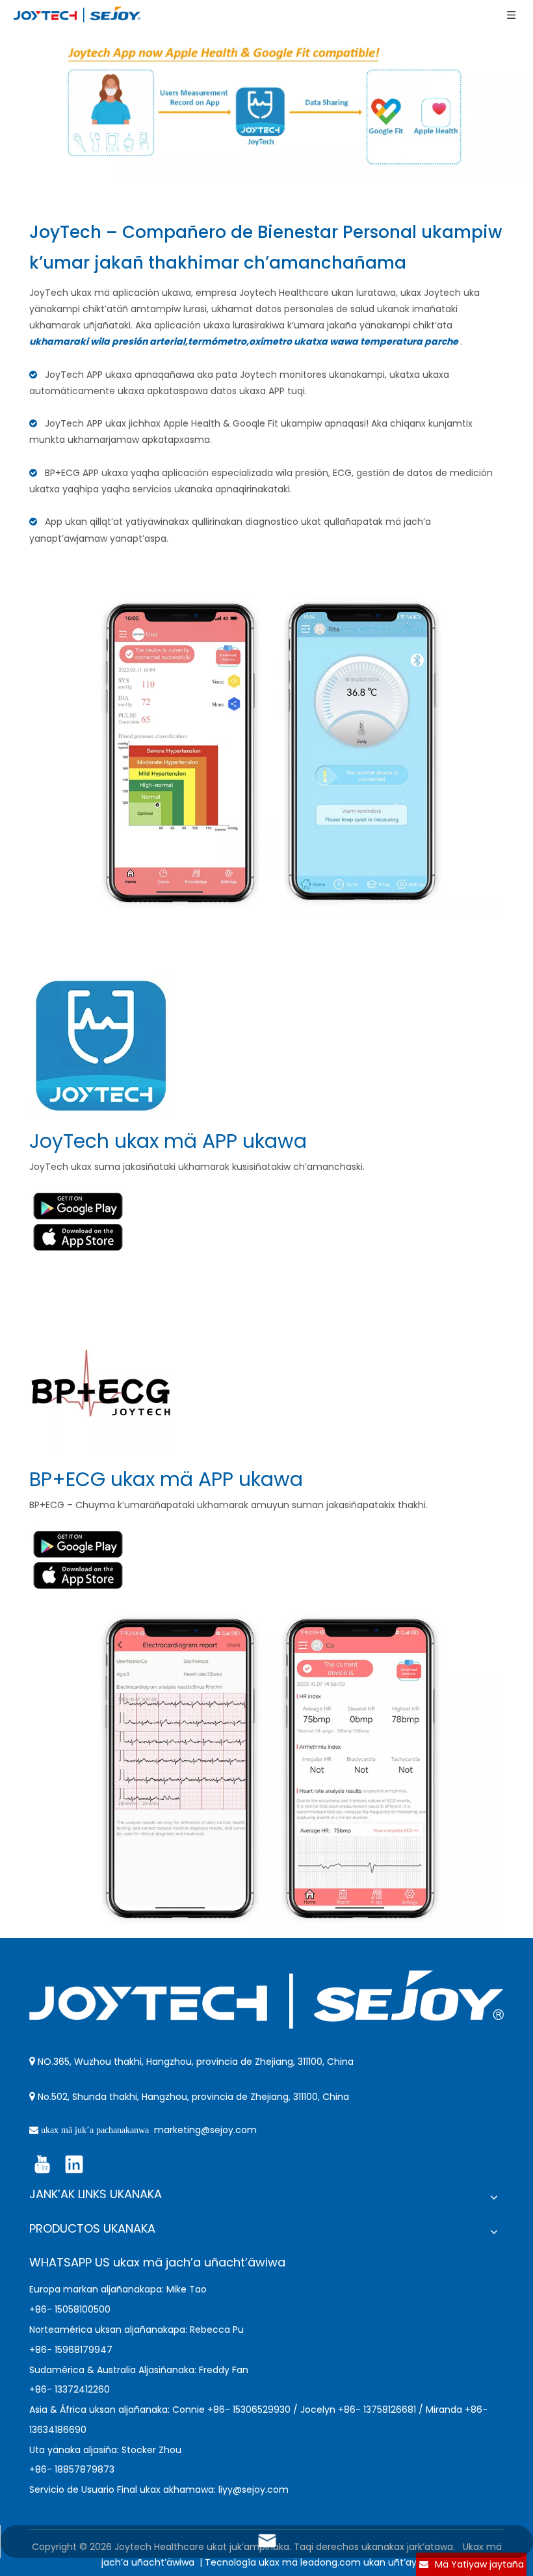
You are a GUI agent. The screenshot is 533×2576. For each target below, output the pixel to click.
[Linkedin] (74, 2164)
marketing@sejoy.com (205, 2130)
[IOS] (78, 1238)
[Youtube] (42, 2164)
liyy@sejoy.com (253, 2490)
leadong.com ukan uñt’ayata (366, 2562)
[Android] (78, 1205)
